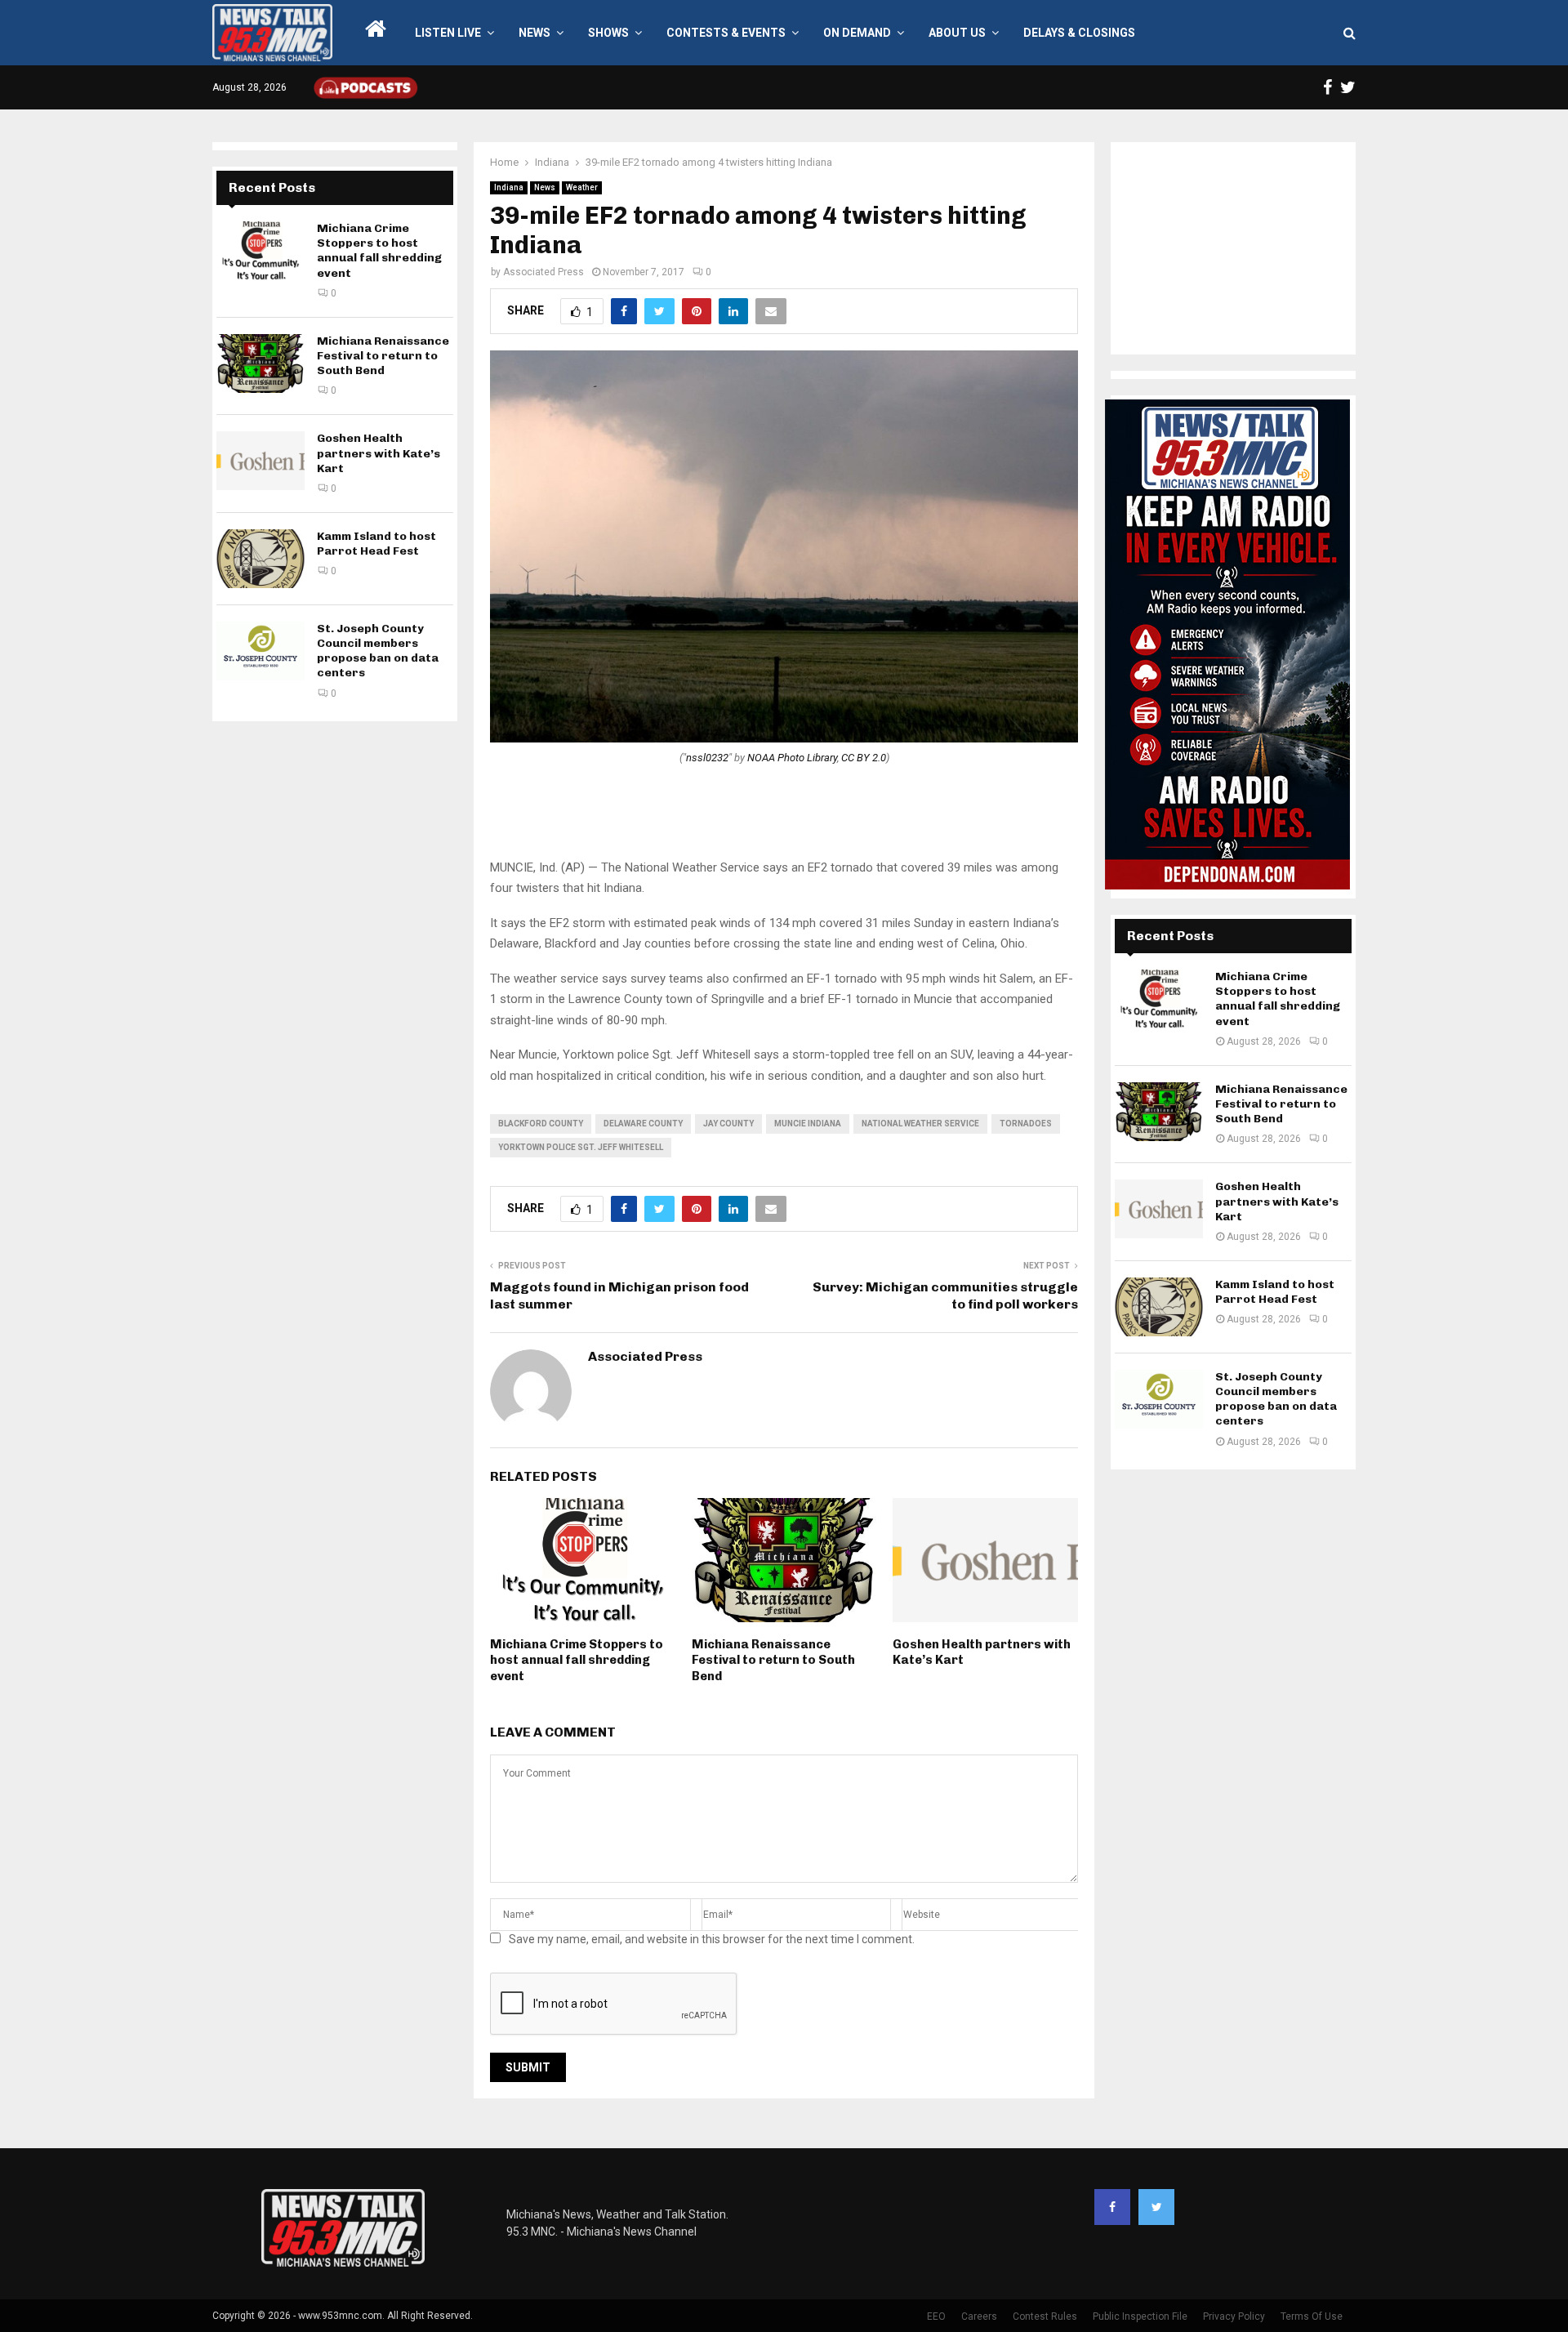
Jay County (728, 1124)
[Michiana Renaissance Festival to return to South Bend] (261, 363)
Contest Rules (1045, 2316)
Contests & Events (726, 33)
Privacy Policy (1234, 2316)
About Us (957, 33)
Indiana (509, 187)
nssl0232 (707, 758)
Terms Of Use (1312, 2316)
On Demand (857, 33)
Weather (582, 187)
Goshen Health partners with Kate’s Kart (379, 453)
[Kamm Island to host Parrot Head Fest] (261, 559)
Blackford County (541, 1124)
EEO (936, 2316)
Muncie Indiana (808, 1124)
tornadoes (1026, 1124)
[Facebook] (1112, 2207)
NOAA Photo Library (792, 758)
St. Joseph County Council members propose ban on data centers (378, 651)
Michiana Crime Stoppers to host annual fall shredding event (577, 1660)
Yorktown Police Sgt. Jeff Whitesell (581, 1147)
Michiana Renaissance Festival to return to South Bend (773, 1660)
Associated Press (543, 272)
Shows (608, 33)
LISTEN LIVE (448, 33)
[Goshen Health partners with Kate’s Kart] (261, 461)
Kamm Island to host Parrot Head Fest (376, 544)
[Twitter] (1156, 2207)
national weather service (920, 1124)
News (535, 33)
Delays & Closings (1079, 33)
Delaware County (643, 1124)
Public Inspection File (1140, 2316)
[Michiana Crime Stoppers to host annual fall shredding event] (261, 251)
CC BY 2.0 (864, 758)
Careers (979, 2316)
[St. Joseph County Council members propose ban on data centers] (261, 651)
